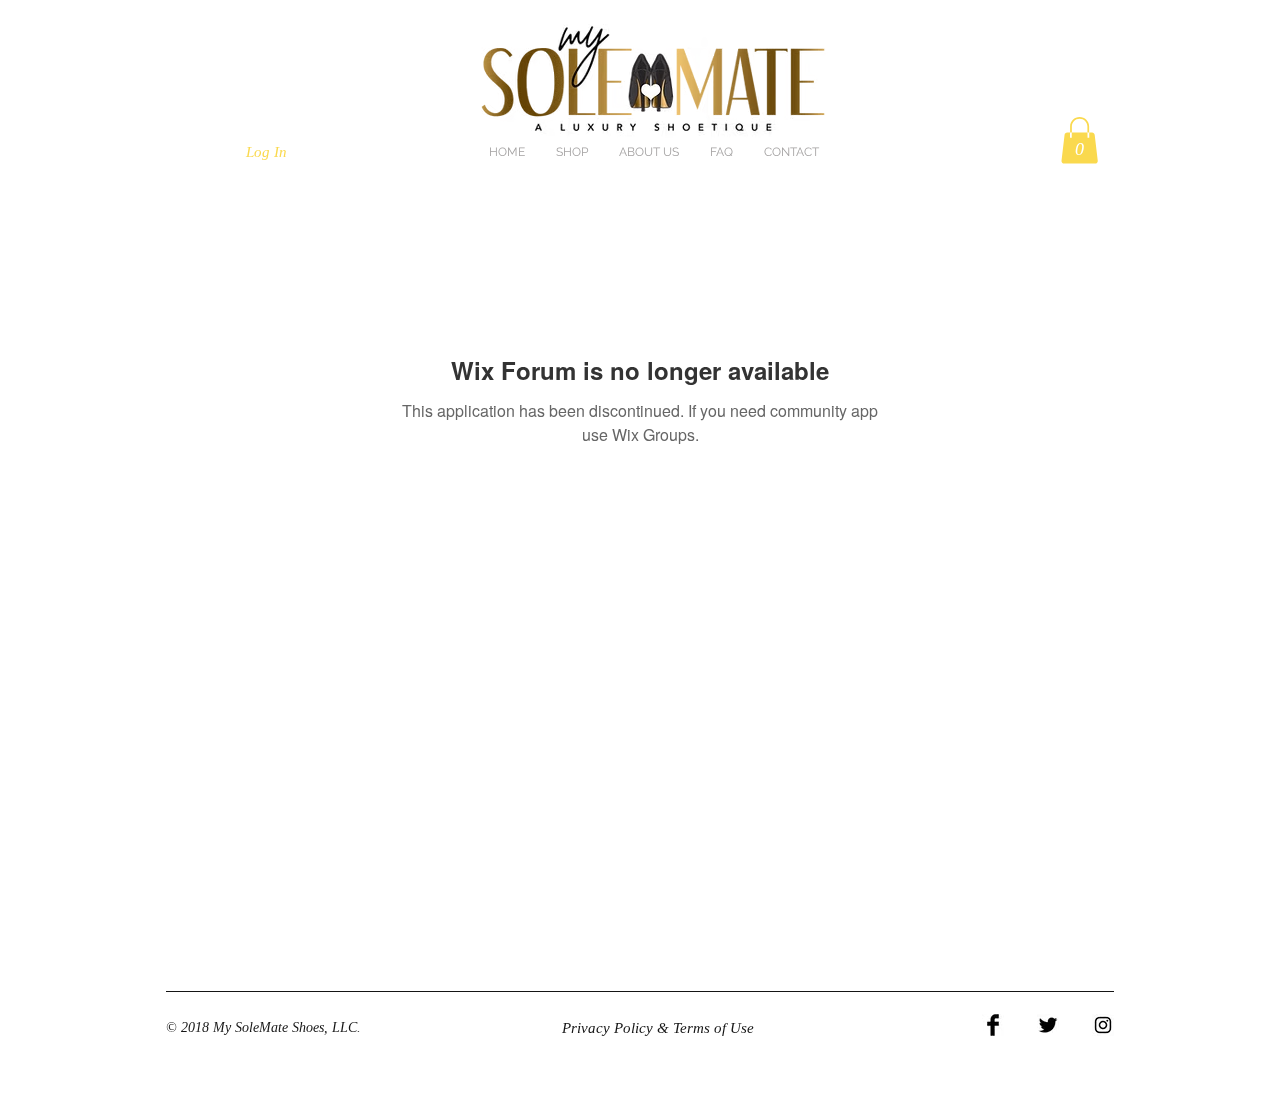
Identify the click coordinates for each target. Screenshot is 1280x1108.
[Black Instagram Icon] (1103, 1025)
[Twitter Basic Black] (1048, 1025)
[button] (1079, 140)
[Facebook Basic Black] (993, 1025)
